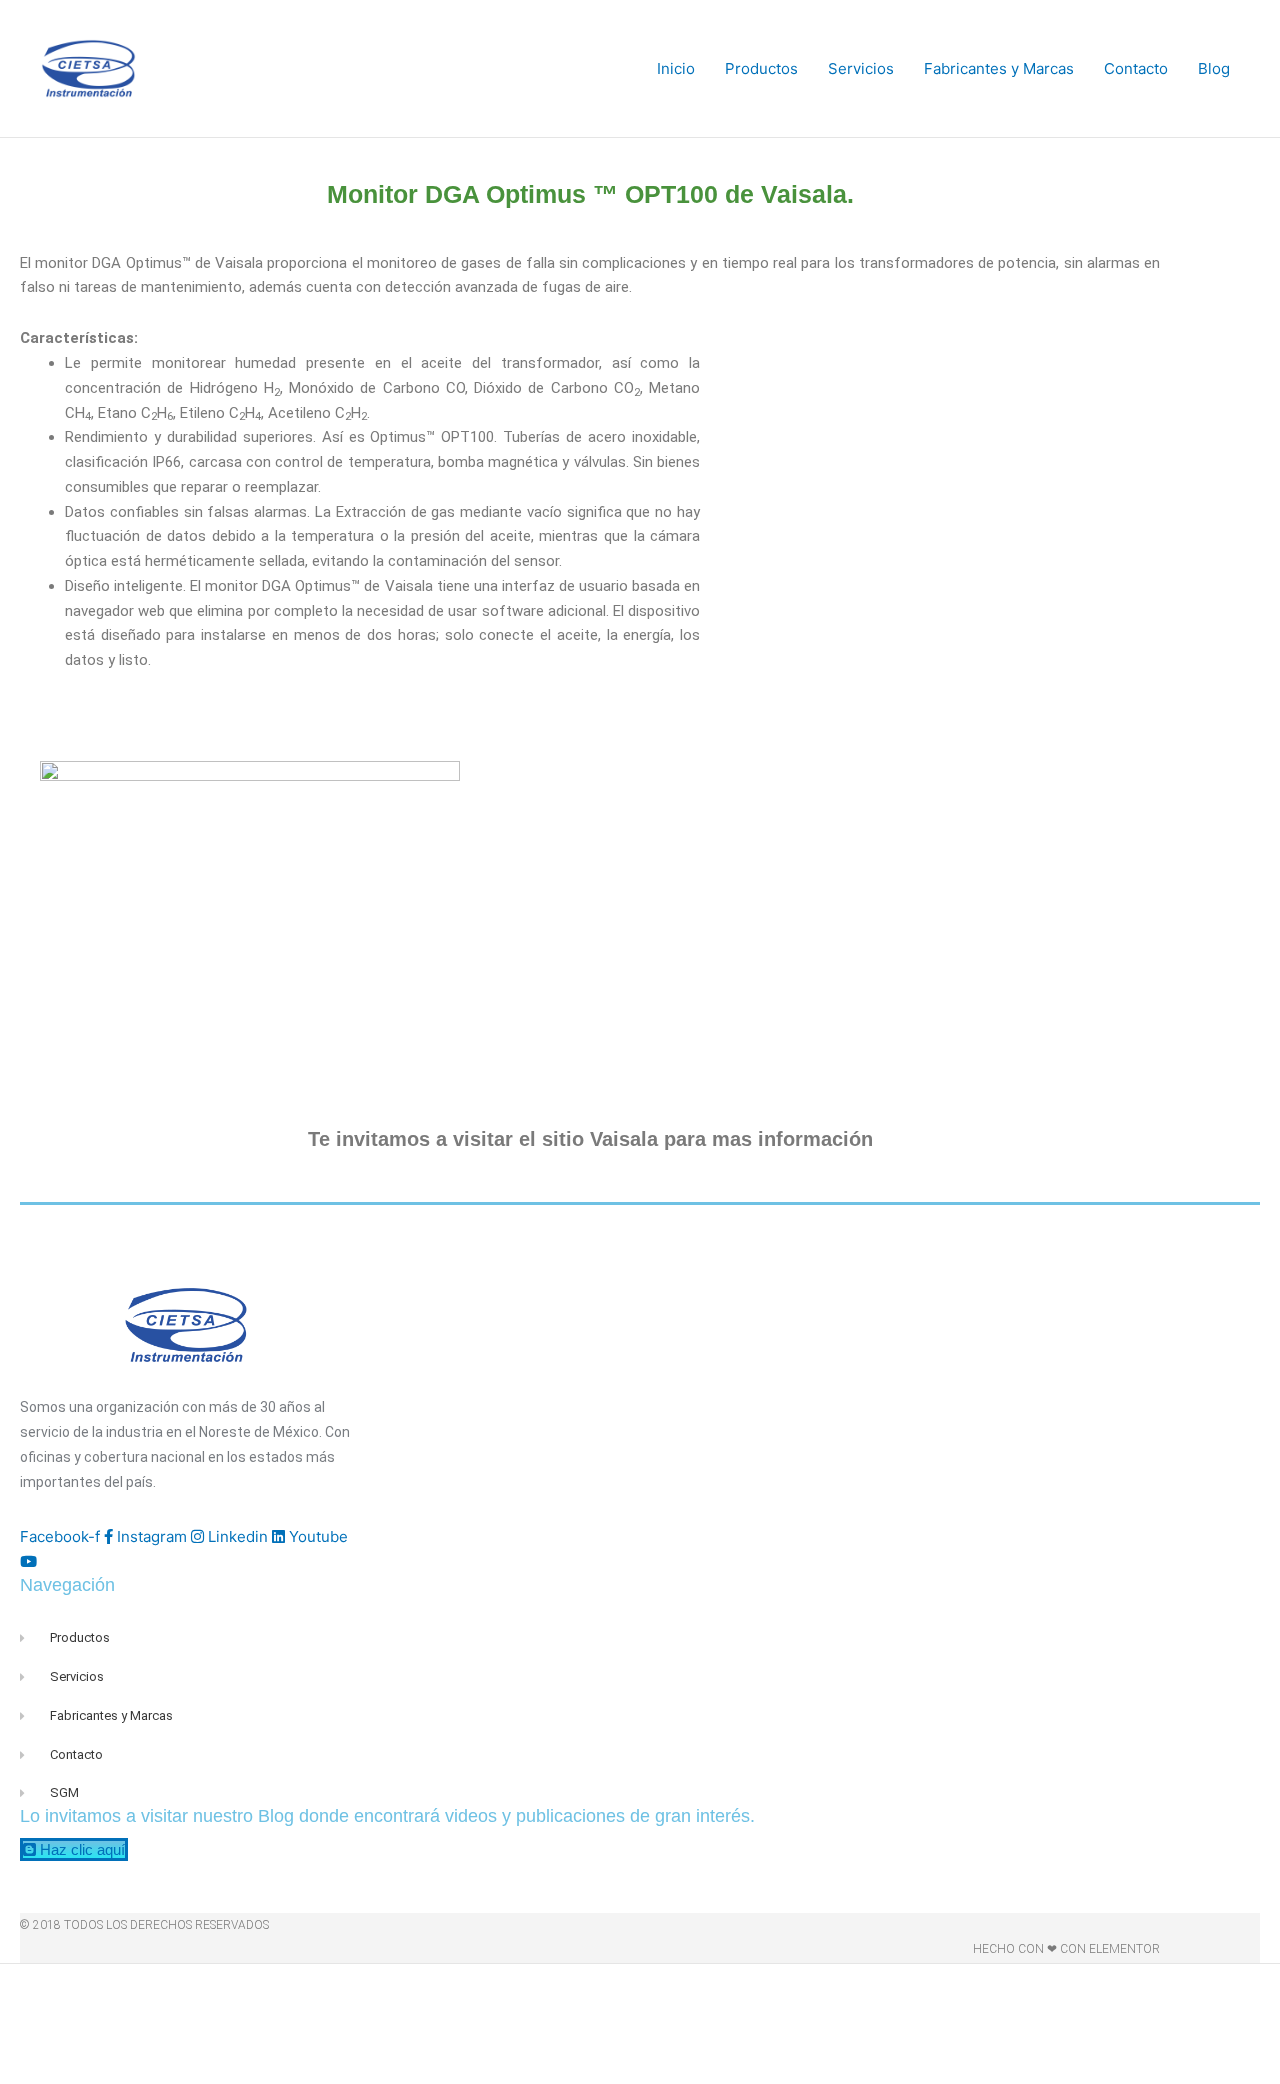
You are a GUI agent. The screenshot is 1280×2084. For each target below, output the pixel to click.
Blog (1214, 68)
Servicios (861, 68)
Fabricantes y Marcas (999, 68)
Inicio (676, 68)
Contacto (1136, 68)
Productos (761, 68)
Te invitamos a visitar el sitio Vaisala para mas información (590, 1139)
